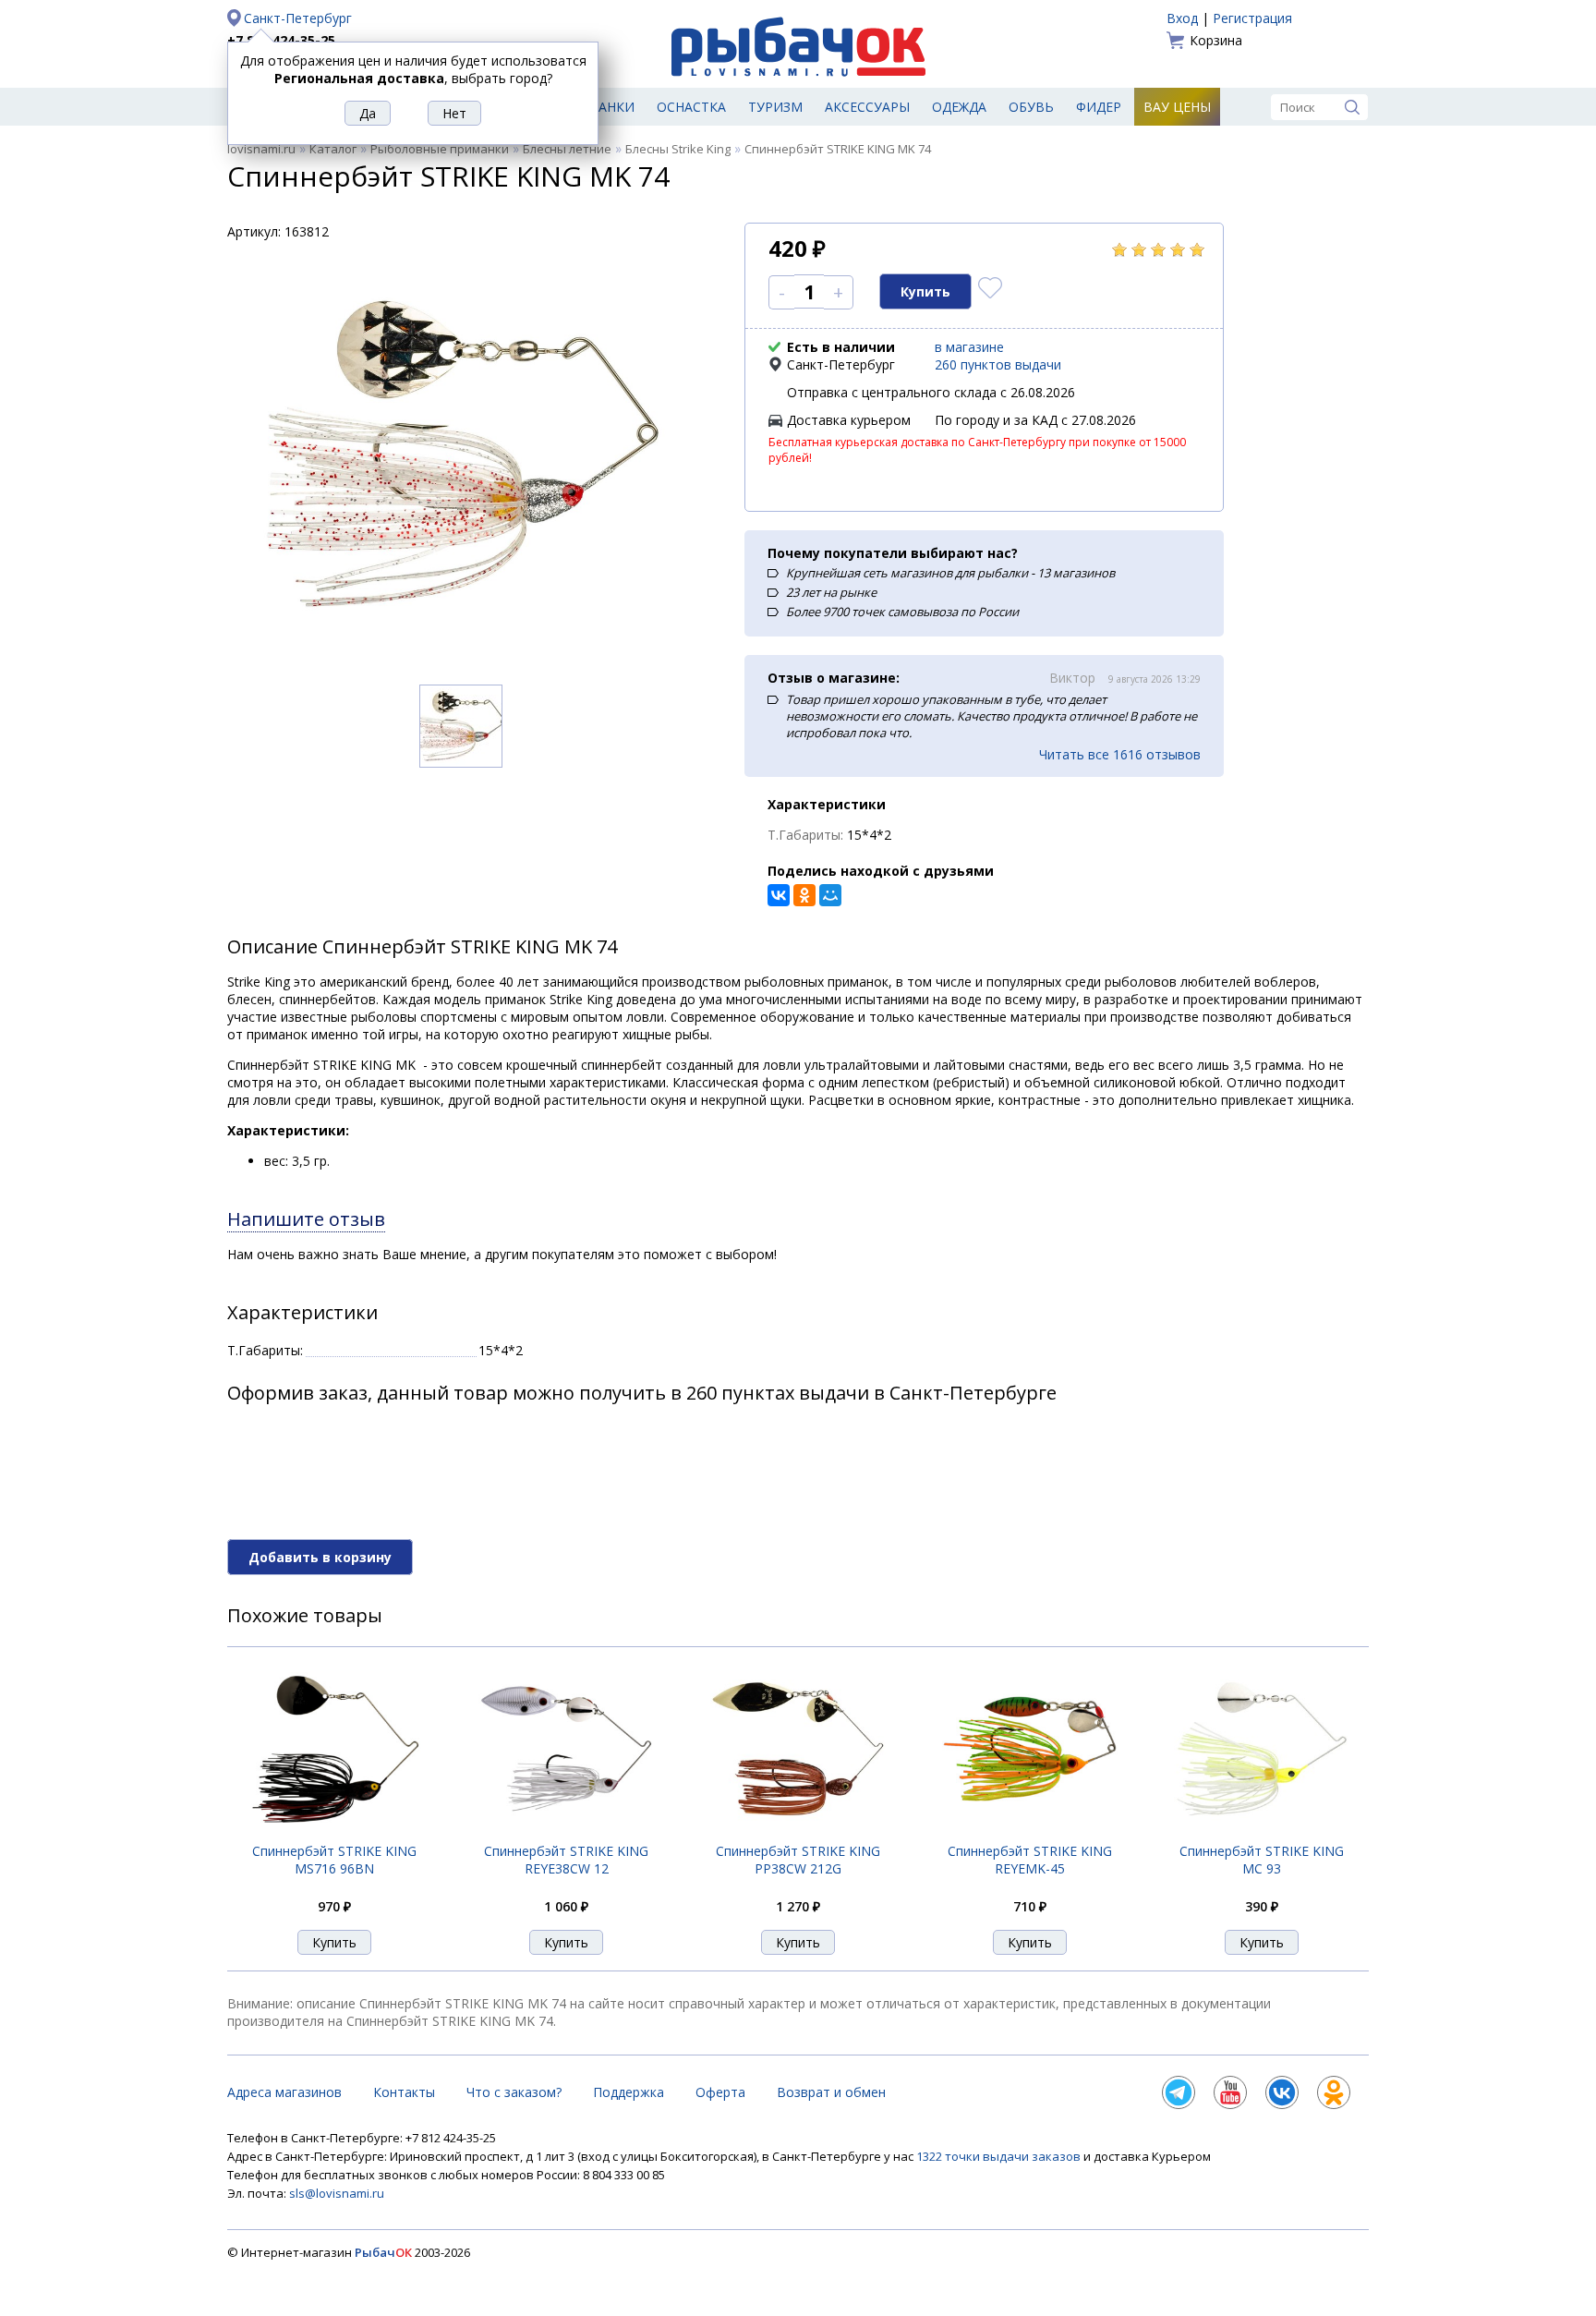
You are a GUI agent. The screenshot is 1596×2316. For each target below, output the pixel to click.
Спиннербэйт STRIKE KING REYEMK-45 (1030, 1860)
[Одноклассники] (804, 895)
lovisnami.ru (261, 149)
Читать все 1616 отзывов (1120, 754)
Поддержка (629, 2092)
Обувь (1031, 107)
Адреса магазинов (284, 2092)
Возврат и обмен (831, 2092)
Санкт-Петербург (298, 18)
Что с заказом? (514, 2092)
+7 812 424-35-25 (281, 40)
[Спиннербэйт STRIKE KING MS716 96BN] (334, 1832)
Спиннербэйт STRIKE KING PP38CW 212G (798, 1860)
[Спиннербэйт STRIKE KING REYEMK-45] (1030, 1831)
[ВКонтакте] (779, 895)
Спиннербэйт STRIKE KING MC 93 (1262, 1860)
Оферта (720, 2092)
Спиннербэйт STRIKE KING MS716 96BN (334, 1860)
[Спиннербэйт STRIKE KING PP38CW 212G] (798, 1831)
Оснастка (691, 107)
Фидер (1099, 107)
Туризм (775, 107)
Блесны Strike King (678, 149)
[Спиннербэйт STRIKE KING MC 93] (1262, 1831)
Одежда (959, 107)
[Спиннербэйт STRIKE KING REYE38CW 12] (566, 1831)
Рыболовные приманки (440, 149)
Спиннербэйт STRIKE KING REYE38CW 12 (566, 1860)
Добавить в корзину (320, 1557)
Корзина (1216, 40)
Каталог (333, 149)
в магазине (969, 347)
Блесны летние (567, 149)
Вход (1182, 18)
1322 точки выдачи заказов (1000, 2156)
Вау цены (1177, 107)
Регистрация (1252, 18)
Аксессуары (867, 107)
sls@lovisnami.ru (337, 2193)
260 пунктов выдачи (998, 364)
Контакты (404, 2092)
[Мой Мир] (830, 895)
